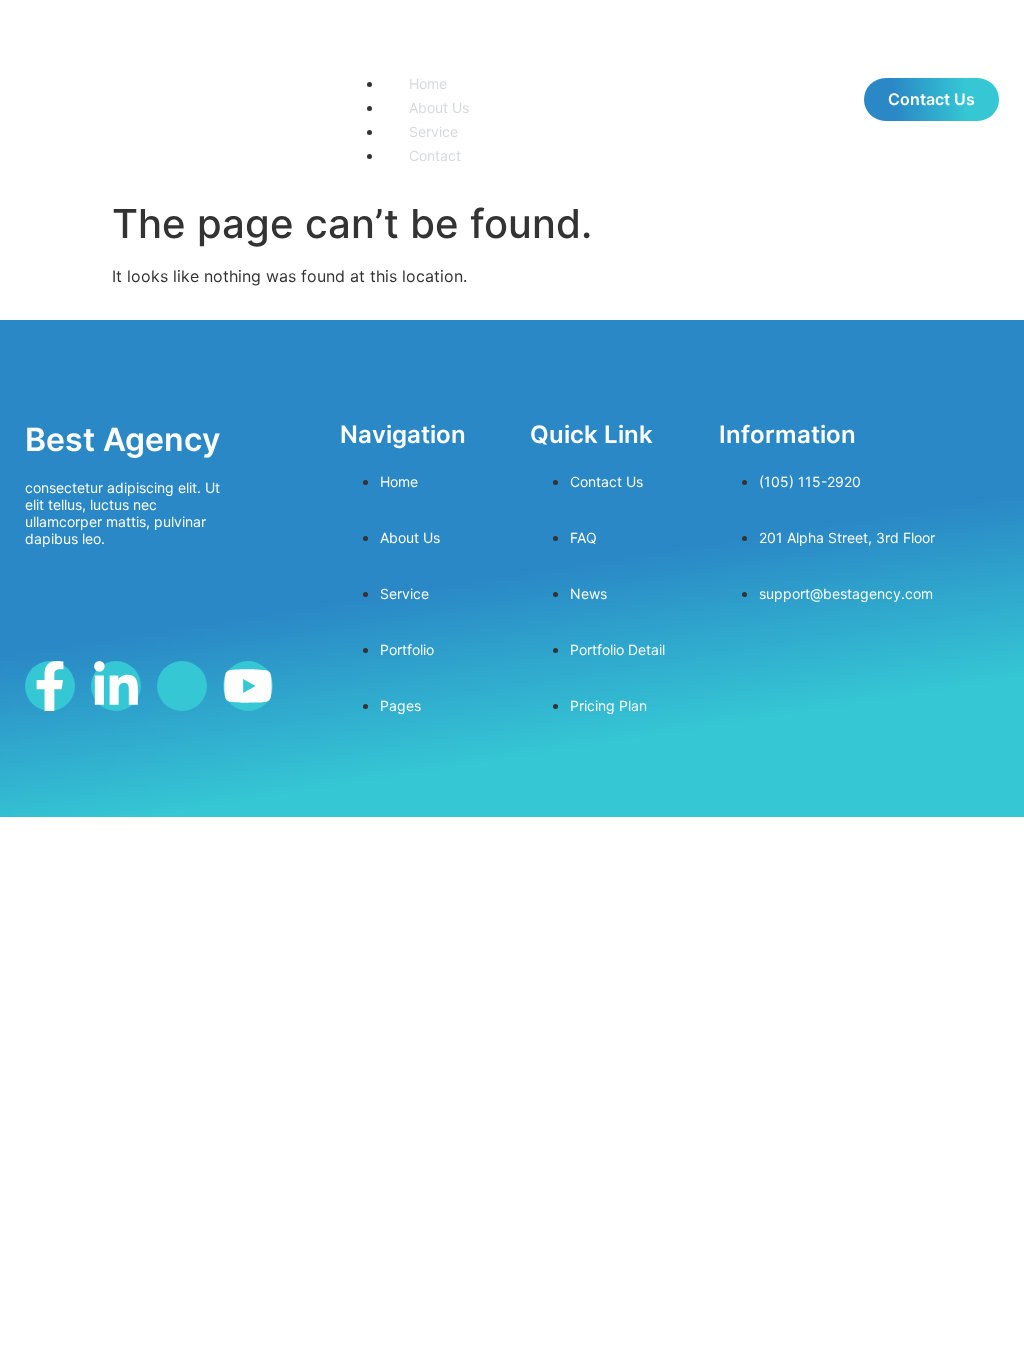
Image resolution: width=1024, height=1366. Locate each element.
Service (433, 131)
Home (428, 83)
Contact (435, 155)
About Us (439, 107)
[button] (493, 52)
